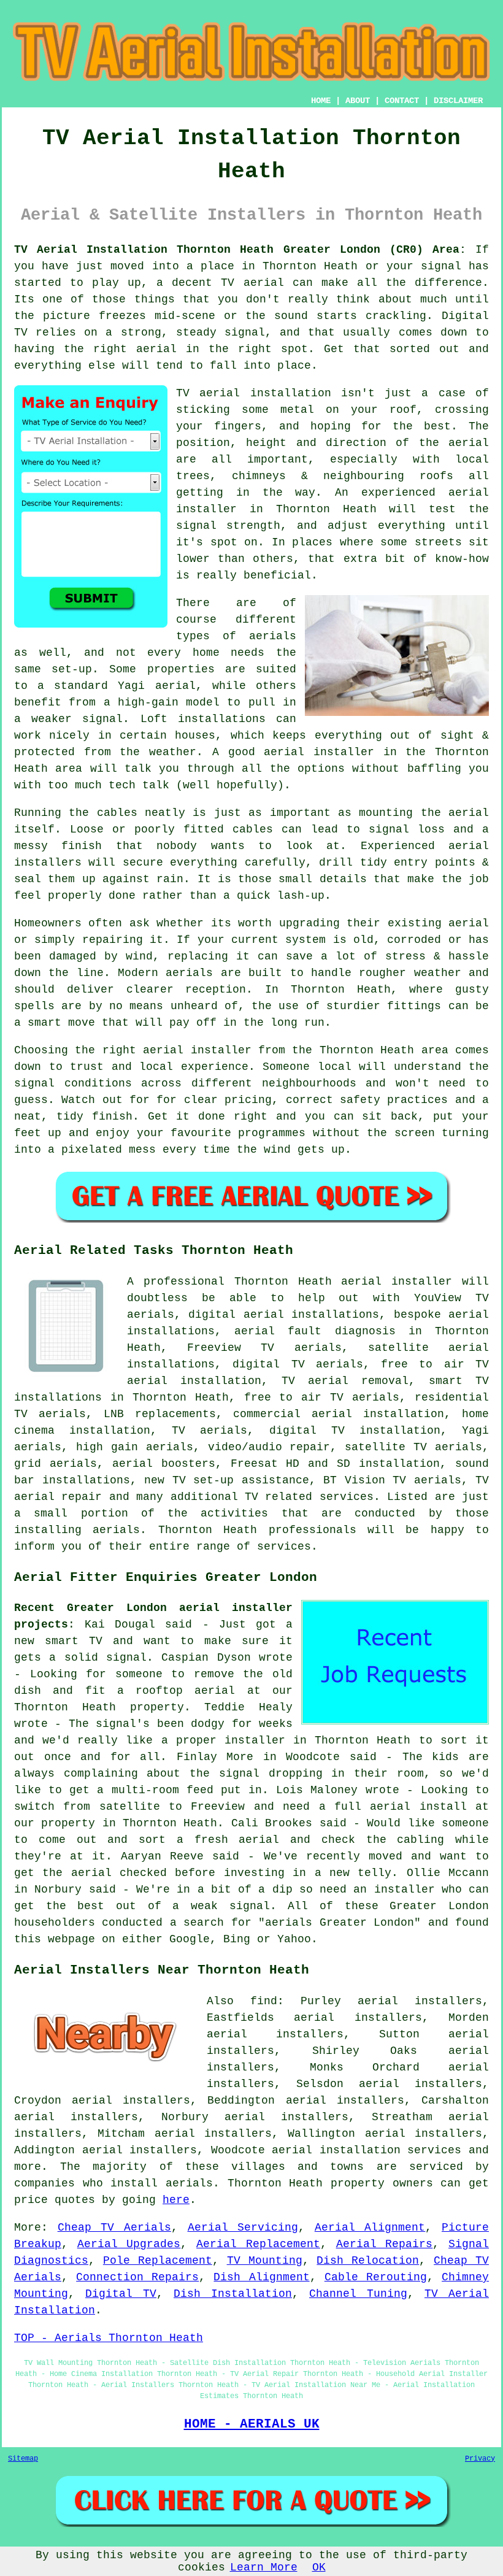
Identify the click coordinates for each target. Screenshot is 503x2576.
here (176, 2200)
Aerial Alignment (370, 2228)
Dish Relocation (368, 2261)
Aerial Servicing (243, 2228)
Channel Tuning (358, 2294)
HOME (321, 101)
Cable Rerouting (376, 2277)
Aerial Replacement (258, 2244)
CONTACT (402, 101)
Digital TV (121, 2294)
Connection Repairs (137, 2277)
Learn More (264, 2567)
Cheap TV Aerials (114, 2228)
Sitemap (23, 2459)
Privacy (480, 2459)
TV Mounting (265, 2261)
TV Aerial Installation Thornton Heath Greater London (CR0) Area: (240, 250)
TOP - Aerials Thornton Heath (109, 2338)
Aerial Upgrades (129, 2244)
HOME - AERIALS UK (252, 2424)
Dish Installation (233, 2294)
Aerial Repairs (385, 2244)
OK (319, 2567)
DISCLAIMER (458, 101)
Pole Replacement (158, 2261)
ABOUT (358, 101)
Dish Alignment (261, 2277)
